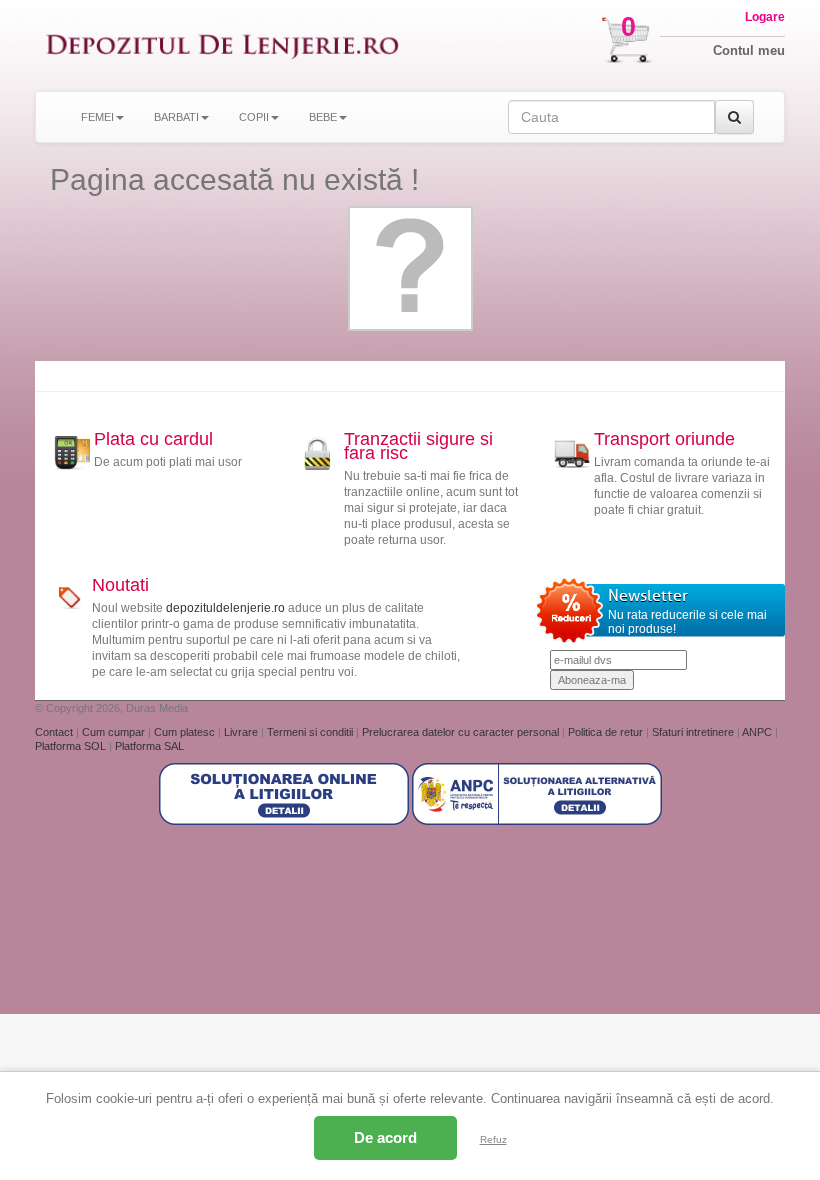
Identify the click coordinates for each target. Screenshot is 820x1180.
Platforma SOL (70, 746)
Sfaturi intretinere (694, 732)
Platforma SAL (149, 746)
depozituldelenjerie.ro (225, 608)
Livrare (242, 732)
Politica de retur (607, 732)
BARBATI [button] (176, 117)
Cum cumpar (115, 732)
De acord (385, 1137)
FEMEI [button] (97, 117)
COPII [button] (254, 117)
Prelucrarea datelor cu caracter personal (462, 732)
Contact (55, 732)
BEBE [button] (323, 117)
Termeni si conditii (311, 732)
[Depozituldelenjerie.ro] (222, 45)
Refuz (493, 1139)
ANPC (757, 732)
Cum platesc (186, 732)
